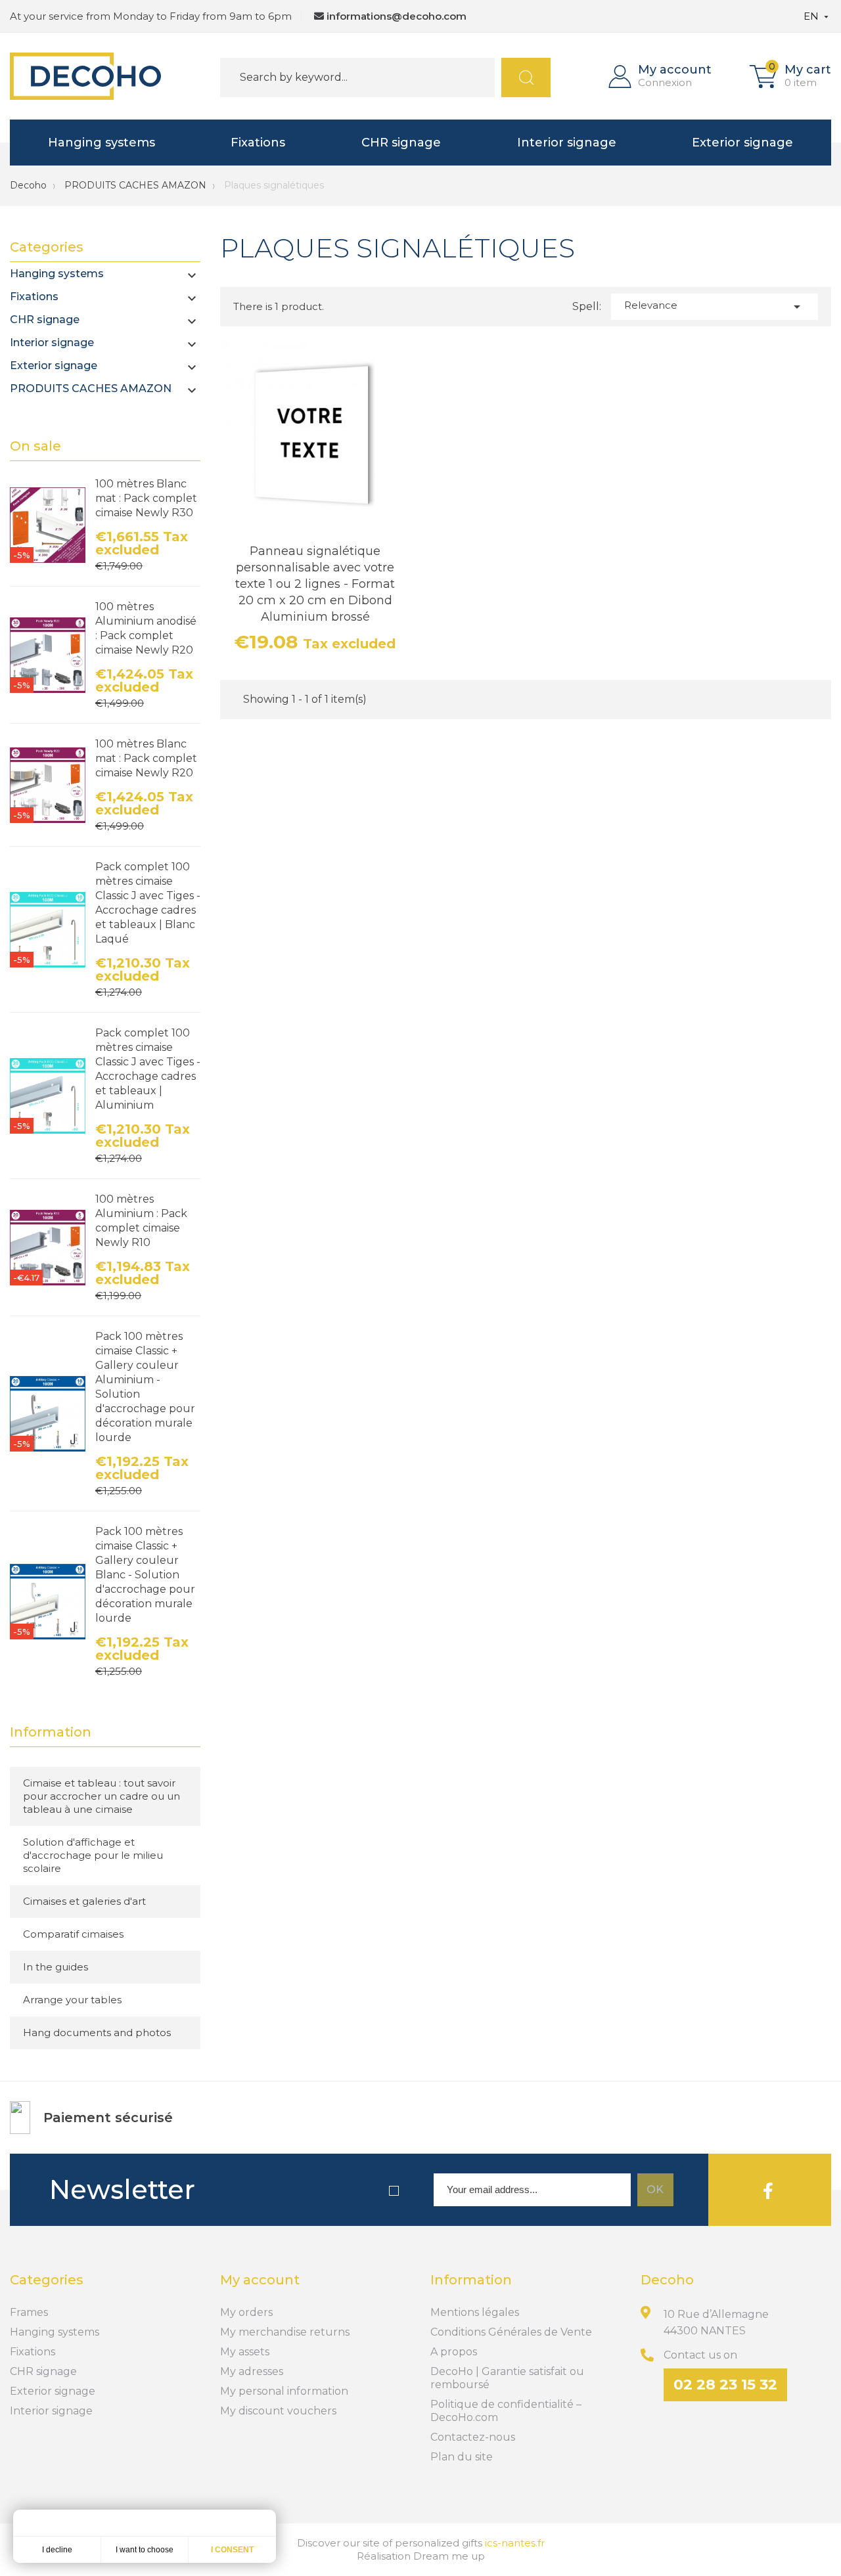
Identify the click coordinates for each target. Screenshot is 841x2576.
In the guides (56, 1967)
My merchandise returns (285, 2332)
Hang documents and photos (97, 2032)
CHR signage (401, 143)
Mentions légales (475, 2312)
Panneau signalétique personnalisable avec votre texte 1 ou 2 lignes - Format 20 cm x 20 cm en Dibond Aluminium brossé (315, 584)
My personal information (284, 2391)
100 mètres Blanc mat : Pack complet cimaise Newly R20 (146, 758)
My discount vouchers (278, 2411)
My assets (245, 2352)
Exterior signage (742, 143)
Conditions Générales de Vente (511, 2332)
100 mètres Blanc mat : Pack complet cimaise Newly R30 (146, 498)
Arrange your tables (72, 2000)
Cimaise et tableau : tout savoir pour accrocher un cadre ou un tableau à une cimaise (102, 1796)
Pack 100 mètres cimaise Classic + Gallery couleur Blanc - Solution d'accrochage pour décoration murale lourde (145, 1575)
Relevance (715, 307)
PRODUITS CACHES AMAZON (91, 389)
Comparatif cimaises (73, 1934)
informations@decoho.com (397, 16)
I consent (232, 2550)
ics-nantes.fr (515, 2543)
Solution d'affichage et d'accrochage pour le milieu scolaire (93, 1855)
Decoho (28, 185)
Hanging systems (102, 143)
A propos (454, 2352)
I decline (57, 2550)
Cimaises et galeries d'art (84, 1901)
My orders (246, 2312)
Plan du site (462, 2457)
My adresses (252, 2371)
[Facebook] (768, 2190)
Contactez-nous (473, 2437)
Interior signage (567, 143)
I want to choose (145, 2550)
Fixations (258, 143)
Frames (29, 2312)
